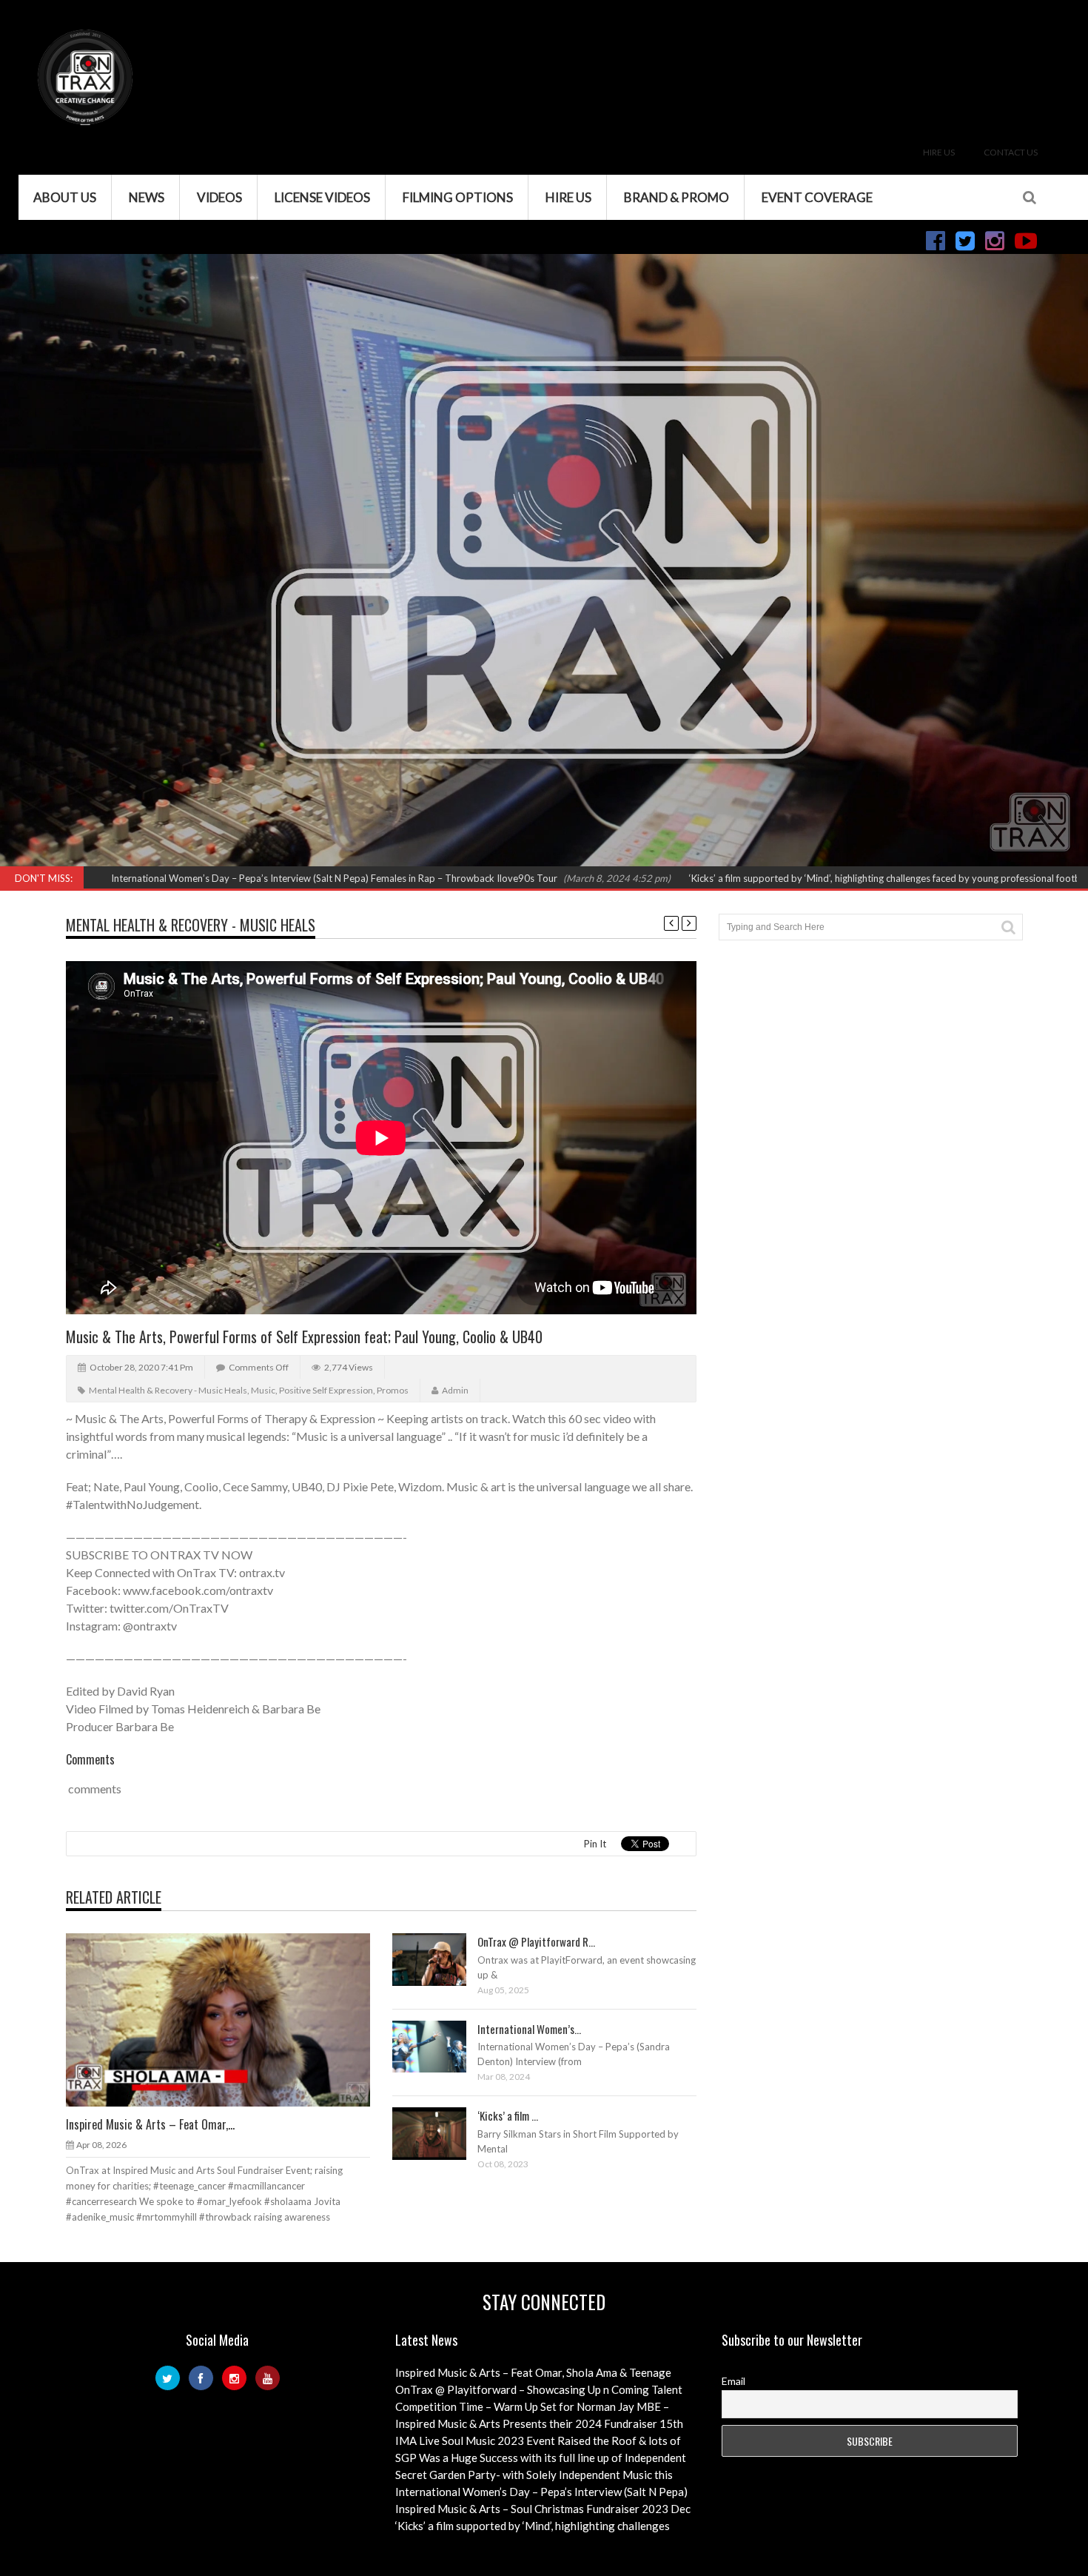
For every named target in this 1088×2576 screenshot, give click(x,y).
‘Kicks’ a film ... (508, 2115)
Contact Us (1011, 152)
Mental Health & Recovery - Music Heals (191, 925)
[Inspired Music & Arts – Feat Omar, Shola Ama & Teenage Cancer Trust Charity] (229, 2019)
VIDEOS (219, 197)
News (147, 197)
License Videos (322, 197)
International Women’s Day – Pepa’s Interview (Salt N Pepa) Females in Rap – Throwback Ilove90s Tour (224, 878)
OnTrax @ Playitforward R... (536, 1941)
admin (455, 1390)
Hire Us (939, 152)
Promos (393, 1390)
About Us (65, 197)
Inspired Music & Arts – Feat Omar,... (150, 2124)
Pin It (595, 1844)
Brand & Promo (676, 197)
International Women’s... (529, 2029)
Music (263, 1390)
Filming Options (458, 197)
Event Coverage (817, 197)
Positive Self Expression (326, 1390)
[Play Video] (415, 2046)
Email (733, 2381)
